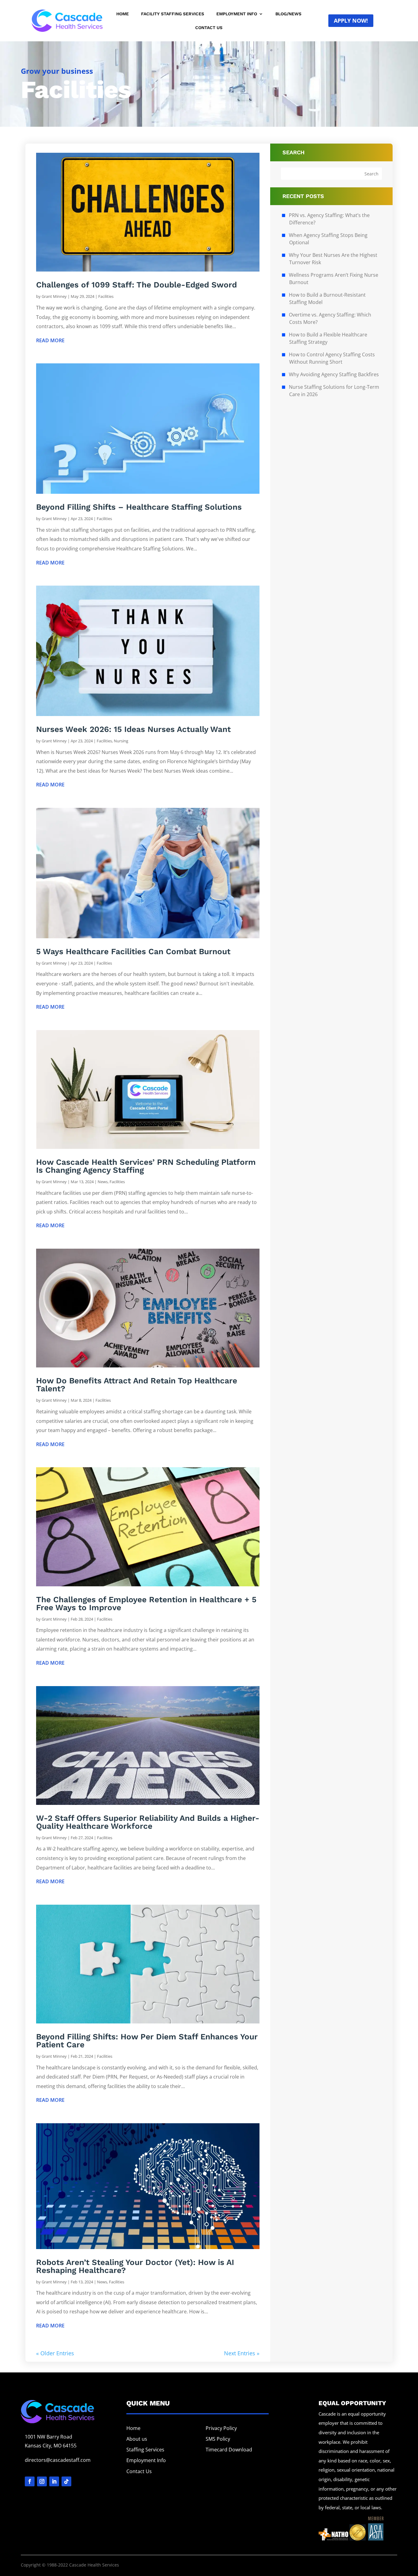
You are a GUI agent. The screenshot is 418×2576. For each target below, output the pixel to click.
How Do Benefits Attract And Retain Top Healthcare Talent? (137, 1385)
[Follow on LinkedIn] (54, 2481)
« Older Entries (55, 2353)
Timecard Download (229, 2450)
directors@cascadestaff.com (58, 2460)
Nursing (121, 741)
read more (50, 340)
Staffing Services (145, 2450)
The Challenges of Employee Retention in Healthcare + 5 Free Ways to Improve (146, 1603)
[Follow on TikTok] (66, 2481)
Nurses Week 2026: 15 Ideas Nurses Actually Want (133, 729)
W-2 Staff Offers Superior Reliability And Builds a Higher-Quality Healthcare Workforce (148, 1822)
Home (123, 14)
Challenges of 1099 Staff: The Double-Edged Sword (136, 285)
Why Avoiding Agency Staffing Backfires (334, 374)
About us (137, 2439)
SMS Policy (218, 2439)
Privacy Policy (221, 2428)
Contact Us (209, 28)
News (103, 1182)
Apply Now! (351, 21)
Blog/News (288, 14)
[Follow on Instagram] (42, 2481)
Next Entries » (242, 2353)
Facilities (106, 296)
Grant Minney (54, 296)
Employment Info (237, 14)
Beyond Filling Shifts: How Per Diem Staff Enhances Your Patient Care (147, 2041)
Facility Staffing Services (173, 14)
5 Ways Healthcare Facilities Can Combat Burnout (133, 951)
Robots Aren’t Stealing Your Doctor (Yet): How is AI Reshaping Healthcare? (135, 2266)
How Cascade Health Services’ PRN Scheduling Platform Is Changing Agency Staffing (146, 1166)
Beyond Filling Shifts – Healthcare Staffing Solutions (139, 507)
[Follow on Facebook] (30, 2481)
